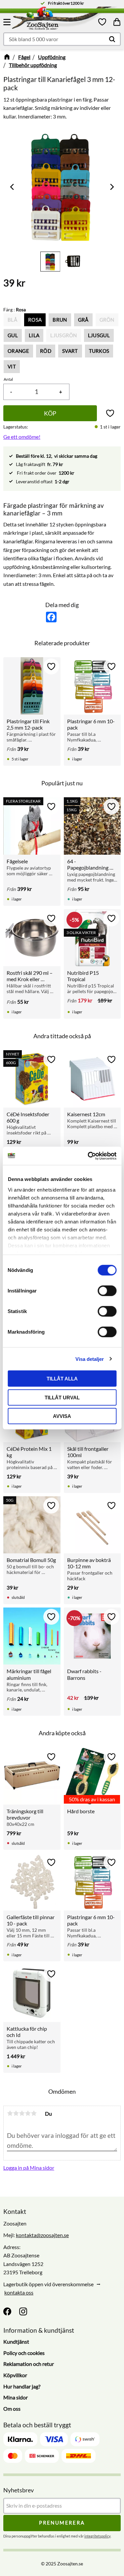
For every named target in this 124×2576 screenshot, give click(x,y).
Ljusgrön (64, 335)
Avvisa (62, 1416)
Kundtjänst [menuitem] (16, 2342)
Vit (12, 366)
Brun (60, 320)
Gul (13, 335)
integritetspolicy (97, 2536)
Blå (12, 320)
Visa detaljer (90, 1359)
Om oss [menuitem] (12, 2409)
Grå (83, 320)
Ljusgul (99, 335)
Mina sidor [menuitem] (16, 2397)
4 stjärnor (28, 2113)
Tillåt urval (62, 1397)
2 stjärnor (16, 2113)
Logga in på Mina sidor (29, 2168)
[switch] (107, 1291)
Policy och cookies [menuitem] (24, 2353)
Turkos (99, 351)
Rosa (35, 320)
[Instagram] (23, 2311)
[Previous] (13, 187)
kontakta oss (19, 2292)
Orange (18, 351)
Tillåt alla (62, 1379)
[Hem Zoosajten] (55, 20)
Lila (34, 335)
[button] (8, 22)
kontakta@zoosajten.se (42, 2235)
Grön (107, 320)
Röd (46, 351)
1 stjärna (10, 2113)
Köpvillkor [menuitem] (15, 2375)
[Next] (111, 187)
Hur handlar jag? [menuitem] (22, 2386)
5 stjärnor (34, 2113)
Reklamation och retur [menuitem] (29, 2364)
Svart (70, 351)
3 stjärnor (22, 2113)
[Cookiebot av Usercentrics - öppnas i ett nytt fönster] (88, 1156)
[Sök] (112, 39)
